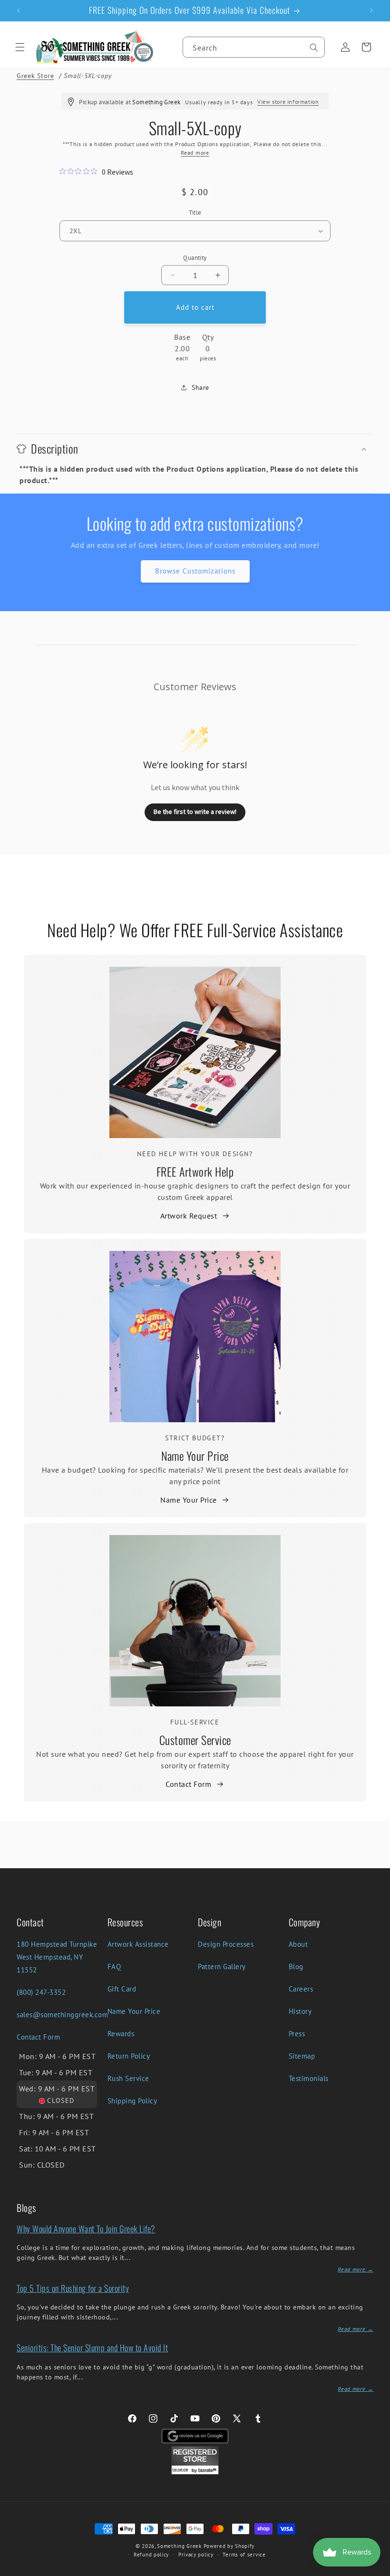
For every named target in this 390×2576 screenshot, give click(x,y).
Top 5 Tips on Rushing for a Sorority (73, 2288)
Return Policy (129, 2056)
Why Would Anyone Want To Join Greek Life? (86, 2229)
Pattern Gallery (222, 1967)
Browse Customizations (195, 571)
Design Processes (226, 1944)
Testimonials (309, 2078)
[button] (20, 47)
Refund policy (151, 2555)
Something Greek (179, 2546)
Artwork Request (189, 1216)
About (298, 1944)
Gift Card (122, 1989)
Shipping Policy (132, 2101)
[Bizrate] (377, 2571)
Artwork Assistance (138, 1944)
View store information (288, 102)
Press (297, 2034)
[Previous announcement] (19, 10)
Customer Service (195, 1740)
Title (195, 213)
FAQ (114, 1967)
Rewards (121, 2034)
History (300, 2011)
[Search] (314, 48)
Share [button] (200, 387)
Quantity (195, 258)
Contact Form (188, 1784)
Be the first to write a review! (195, 812)
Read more (195, 153)
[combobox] (254, 47)
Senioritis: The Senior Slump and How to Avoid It (92, 2348)
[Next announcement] (371, 10)
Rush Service (128, 2078)
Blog (296, 1967)
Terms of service (244, 2555)
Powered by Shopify (229, 2546)
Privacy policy (196, 2555)
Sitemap (302, 2056)
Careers (301, 1989)
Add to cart (195, 307)
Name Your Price (195, 1456)
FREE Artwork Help (195, 1171)
